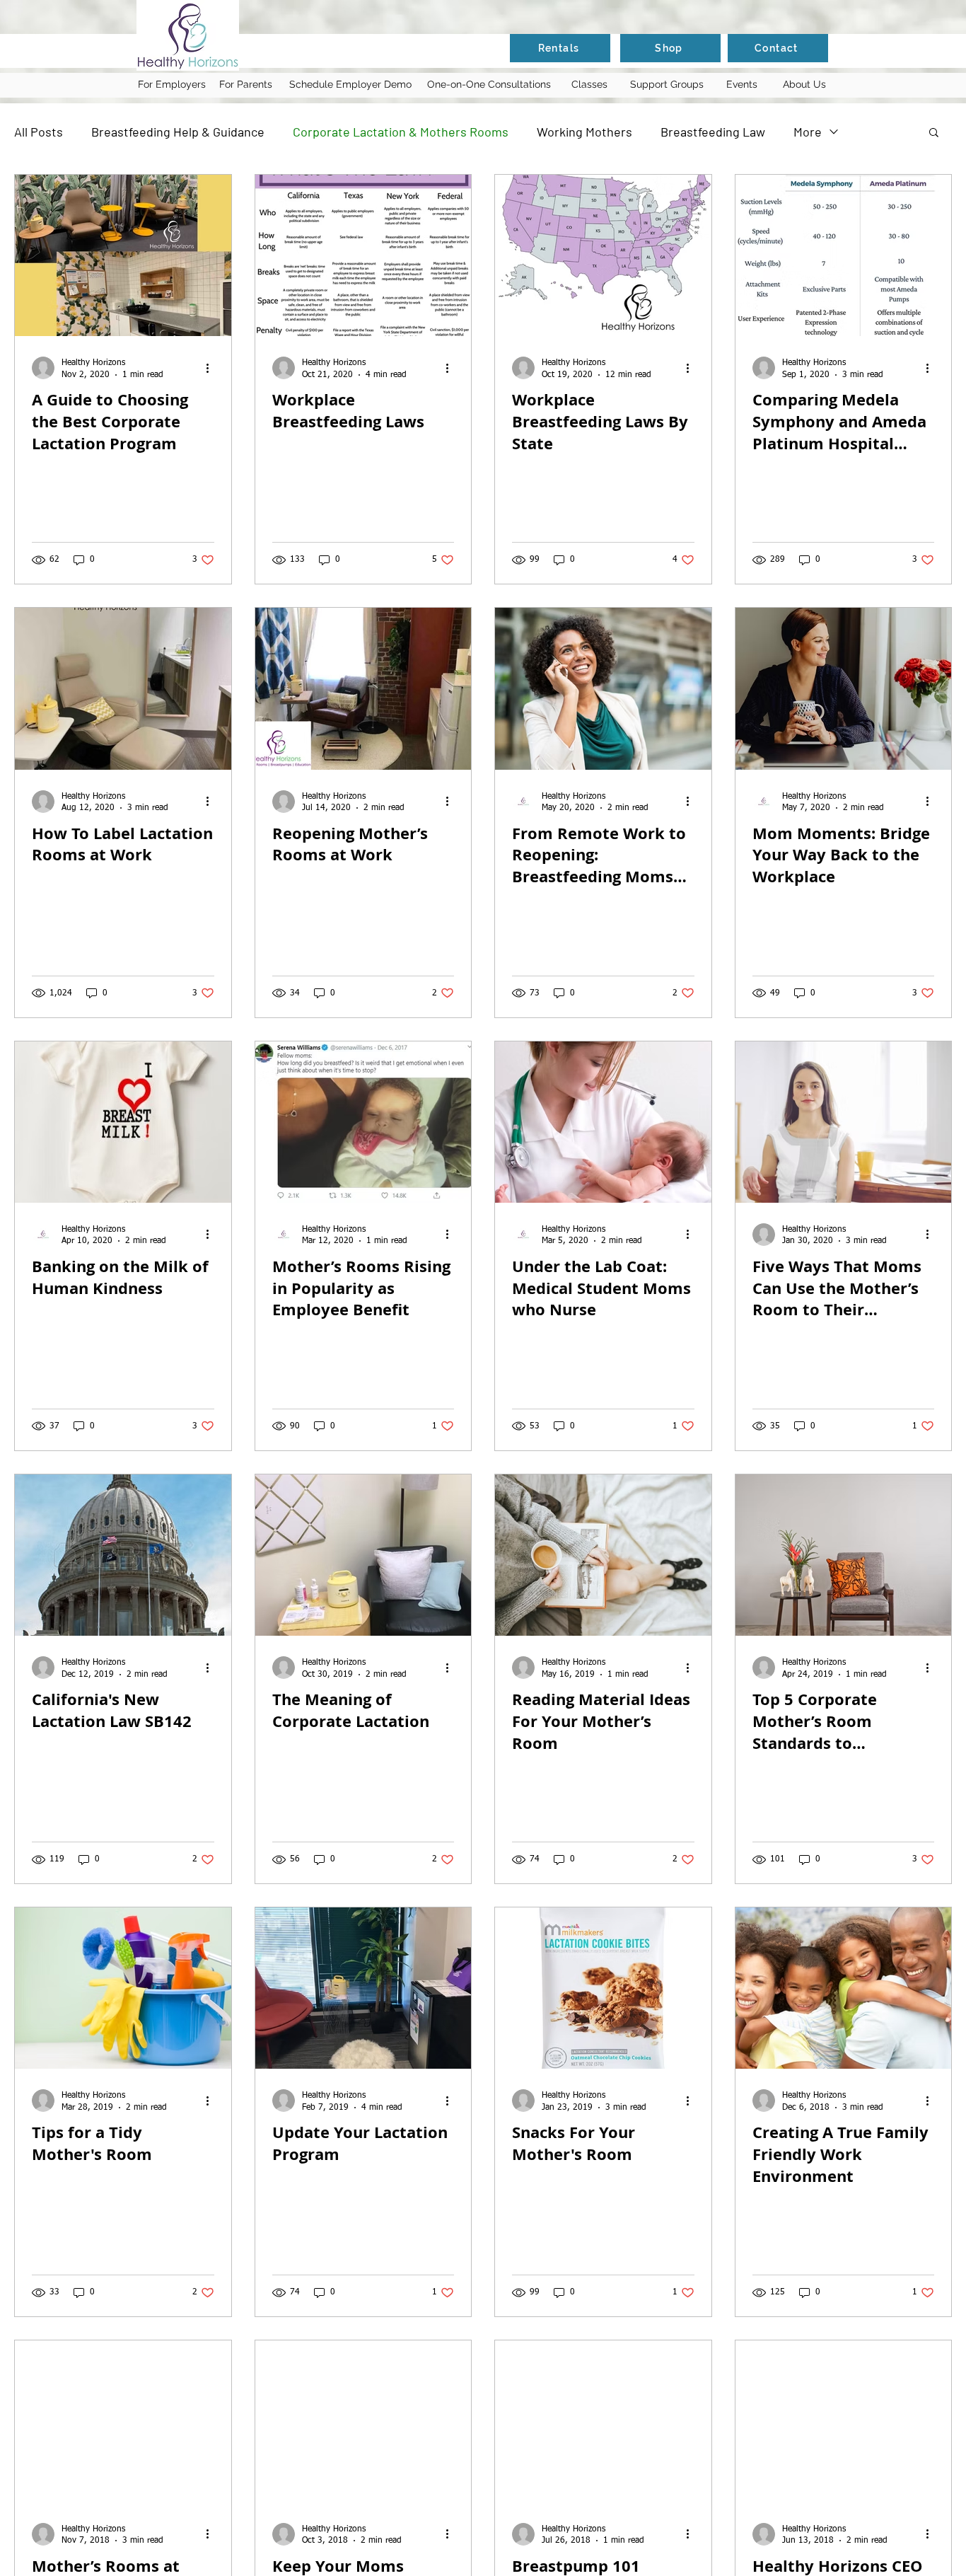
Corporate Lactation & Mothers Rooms (401, 132)
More (808, 132)
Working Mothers (584, 132)
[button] (934, 133)
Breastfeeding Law (713, 132)
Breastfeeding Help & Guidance (178, 132)
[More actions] (212, 368)
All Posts (39, 132)
